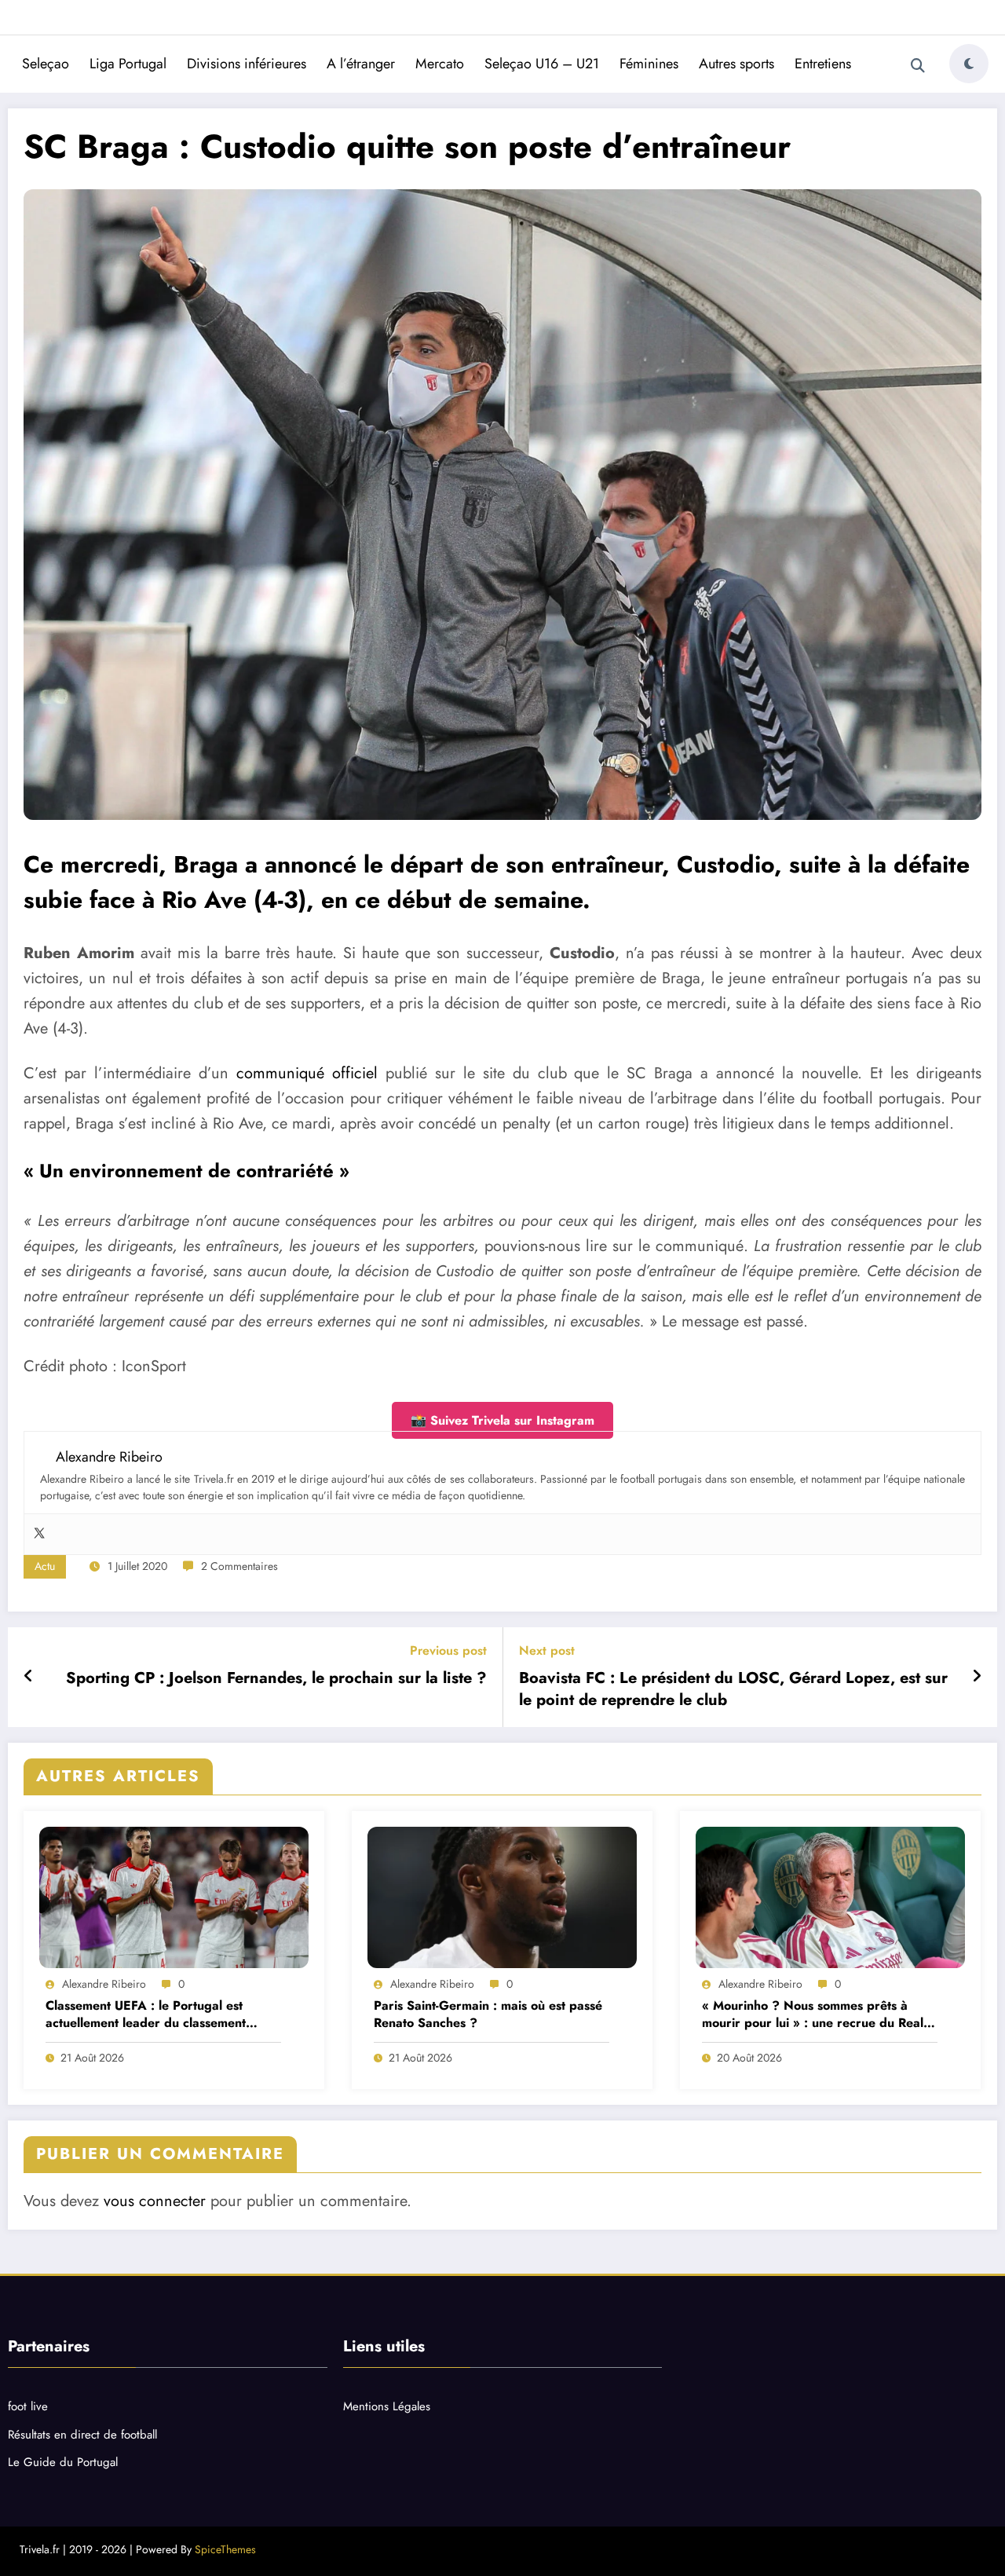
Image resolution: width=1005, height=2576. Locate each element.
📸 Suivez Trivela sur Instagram (502, 1420)
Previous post (448, 1650)
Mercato (440, 64)
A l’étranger (361, 64)
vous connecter (155, 2201)
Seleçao (46, 64)
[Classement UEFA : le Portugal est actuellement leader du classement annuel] (174, 1897)
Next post (547, 1650)
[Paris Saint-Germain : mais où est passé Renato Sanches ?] (502, 1897)
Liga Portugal (128, 64)
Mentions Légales (387, 2406)
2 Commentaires (239, 1566)
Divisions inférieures (247, 64)
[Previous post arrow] (29, 1677)
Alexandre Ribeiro (104, 1984)
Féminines (649, 64)
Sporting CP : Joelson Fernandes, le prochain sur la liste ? (276, 1678)
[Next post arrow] (977, 1677)
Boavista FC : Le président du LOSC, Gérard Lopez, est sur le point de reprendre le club (733, 1689)
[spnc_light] (969, 64)
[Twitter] (39, 1534)
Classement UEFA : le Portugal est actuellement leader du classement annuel (146, 2015)
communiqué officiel (307, 1073)
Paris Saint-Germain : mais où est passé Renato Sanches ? (488, 2014)
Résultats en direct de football (82, 2435)
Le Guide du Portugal (63, 2462)
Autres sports (736, 64)
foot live (28, 2406)
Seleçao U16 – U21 (542, 64)
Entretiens (823, 64)
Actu (45, 1566)
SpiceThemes (225, 2549)
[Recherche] (918, 66)
